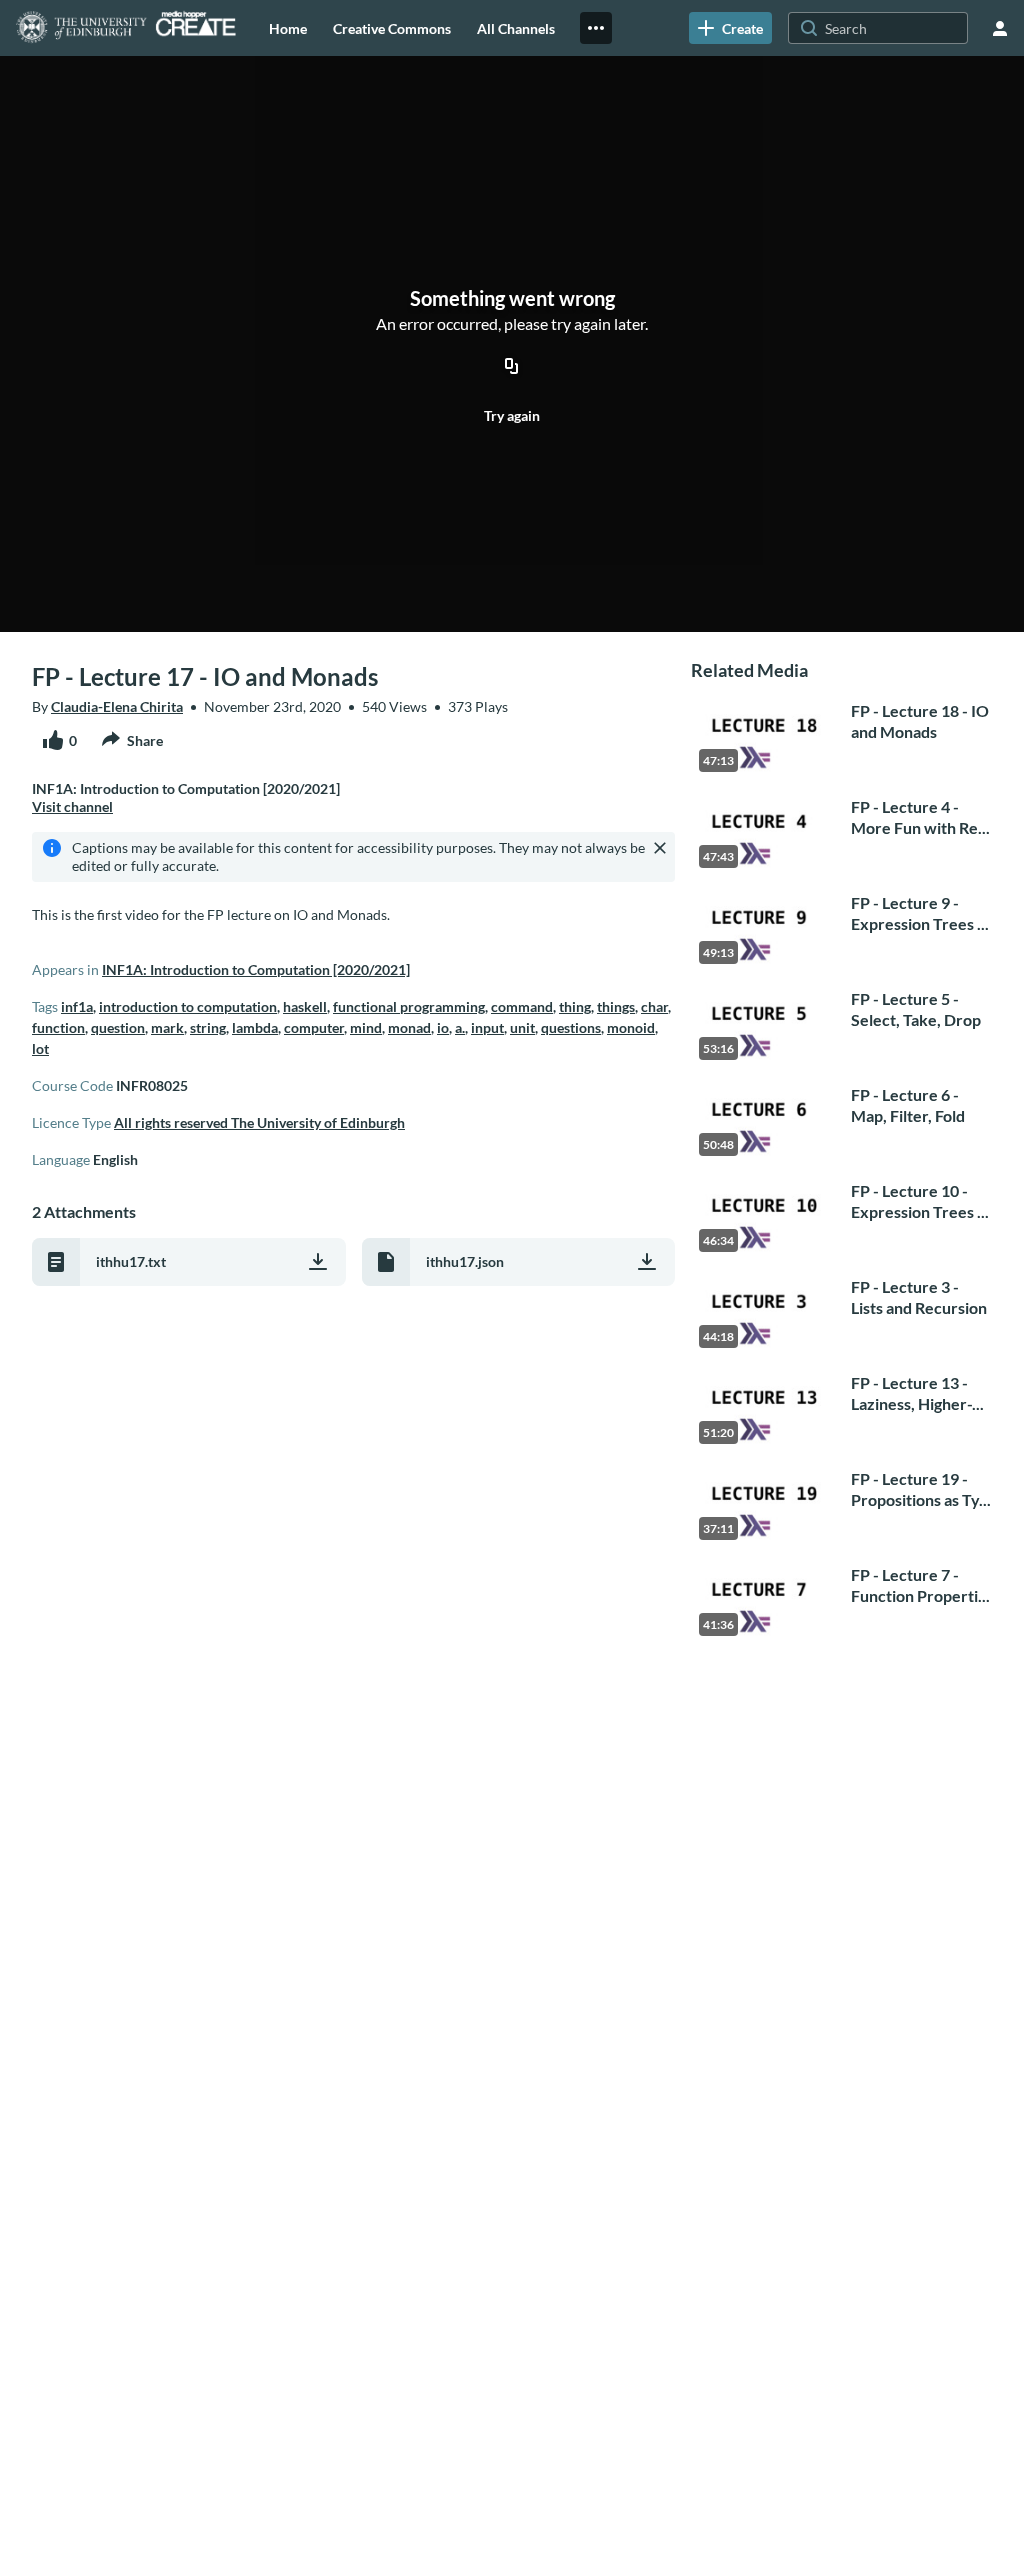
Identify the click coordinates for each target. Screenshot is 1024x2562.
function (58, 1027)
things (616, 1006)
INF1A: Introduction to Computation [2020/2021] (256, 969)
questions (571, 1027)
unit (522, 1027)
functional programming (409, 1006)
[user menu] (1000, 28)
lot (40, 1048)
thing (575, 1006)
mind (366, 1027)
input (487, 1027)
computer (314, 1027)
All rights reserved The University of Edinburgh (259, 1122)
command (522, 1006)
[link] (730, 28)
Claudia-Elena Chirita (117, 706)
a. (460, 1027)
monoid (631, 1027)
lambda (255, 1027)
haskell (305, 1006)
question (118, 1027)
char (654, 1006)
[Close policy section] (660, 848)
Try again (512, 415)
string (208, 1027)
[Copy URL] (512, 367)
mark (167, 1027)
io (443, 1027)
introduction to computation (188, 1006)
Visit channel (72, 806)
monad (409, 1027)
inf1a (77, 1006)
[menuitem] (288, 28)
